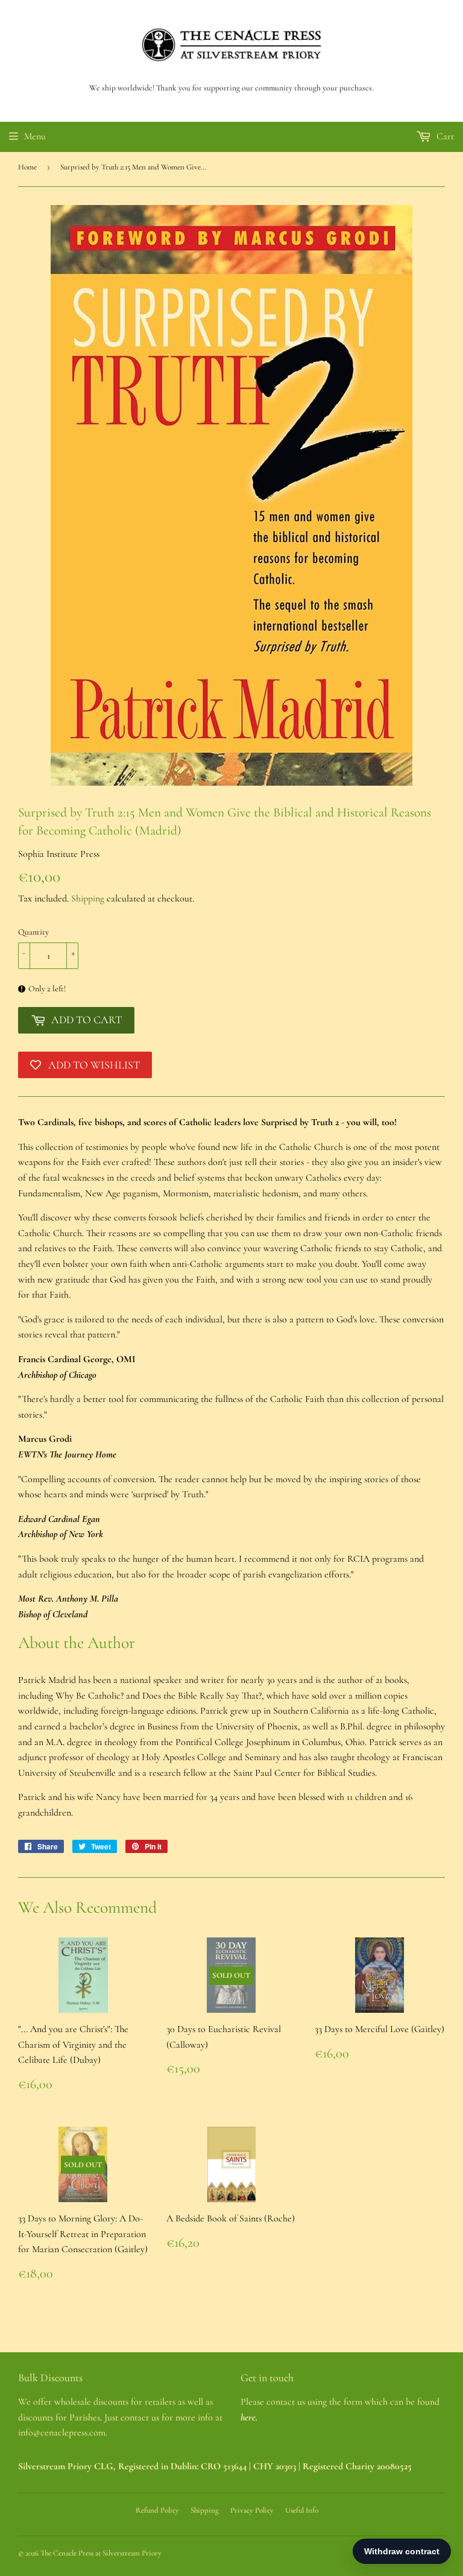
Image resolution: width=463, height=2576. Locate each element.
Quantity (33, 932)
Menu (35, 136)
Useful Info (302, 2510)
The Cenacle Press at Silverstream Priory (101, 2553)
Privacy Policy (252, 2510)
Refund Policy (157, 2510)
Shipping (88, 898)
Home (27, 167)
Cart (444, 136)
